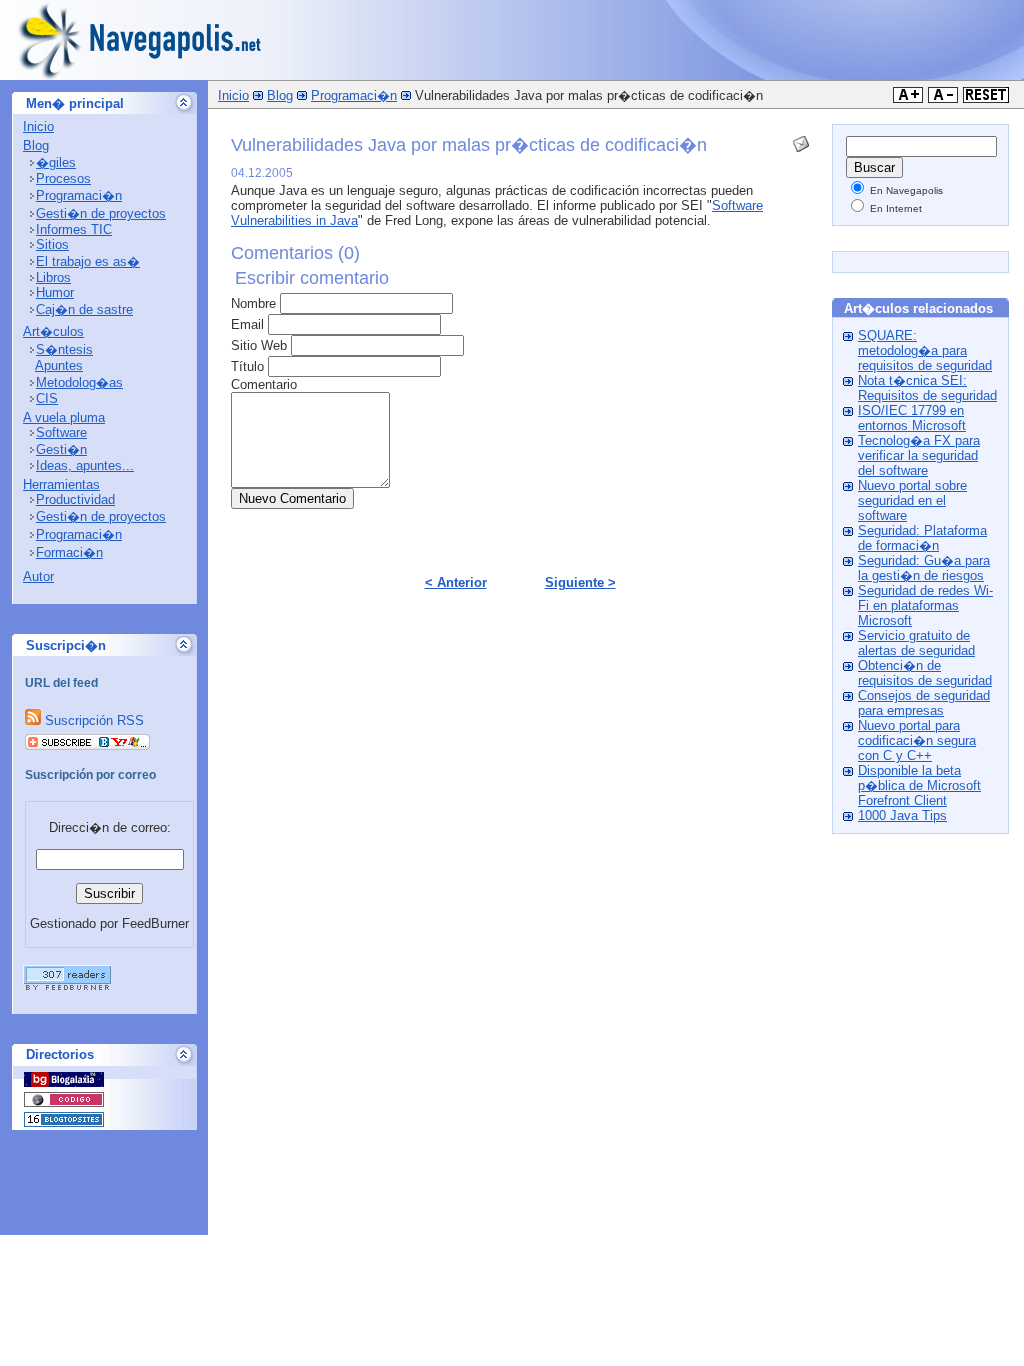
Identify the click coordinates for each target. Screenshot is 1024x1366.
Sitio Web (259, 345)
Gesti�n (61, 449)
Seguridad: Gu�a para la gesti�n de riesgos (924, 568)
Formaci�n (69, 552)
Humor (55, 292)
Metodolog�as (79, 382)
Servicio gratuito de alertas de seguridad (916, 643)
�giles (56, 162)
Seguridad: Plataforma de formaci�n (922, 538)
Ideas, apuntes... (85, 465)
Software (61, 432)
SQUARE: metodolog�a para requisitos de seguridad (925, 350)
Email (247, 324)
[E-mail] (801, 139)
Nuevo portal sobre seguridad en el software (912, 500)
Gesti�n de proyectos (101, 213)
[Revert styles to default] (986, 98)
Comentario (264, 384)
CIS (47, 398)
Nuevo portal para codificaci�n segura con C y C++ (917, 740)
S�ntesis (64, 349)
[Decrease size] (943, 98)
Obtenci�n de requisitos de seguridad (925, 673)
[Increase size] (908, 98)
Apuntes (59, 365)
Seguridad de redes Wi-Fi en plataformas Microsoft (925, 605)
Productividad (75, 499)
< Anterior (456, 582)
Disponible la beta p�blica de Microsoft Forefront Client (919, 785)
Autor (38, 576)
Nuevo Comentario (292, 498)
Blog (36, 145)
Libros (53, 277)
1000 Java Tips (902, 815)
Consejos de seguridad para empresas (924, 703)
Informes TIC (74, 229)
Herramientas (61, 484)
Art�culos (53, 331)
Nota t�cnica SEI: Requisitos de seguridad (927, 388)
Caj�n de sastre (84, 309)
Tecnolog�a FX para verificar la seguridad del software (919, 455)
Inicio (38, 126)
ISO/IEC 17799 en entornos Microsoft (912, 418)
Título (247, 366)
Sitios (52, 244)
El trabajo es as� (88, 261)
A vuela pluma (64, 417)
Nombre (253, 303)
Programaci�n (79, 195)
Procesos (63, 178)
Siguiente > (580, 582)
